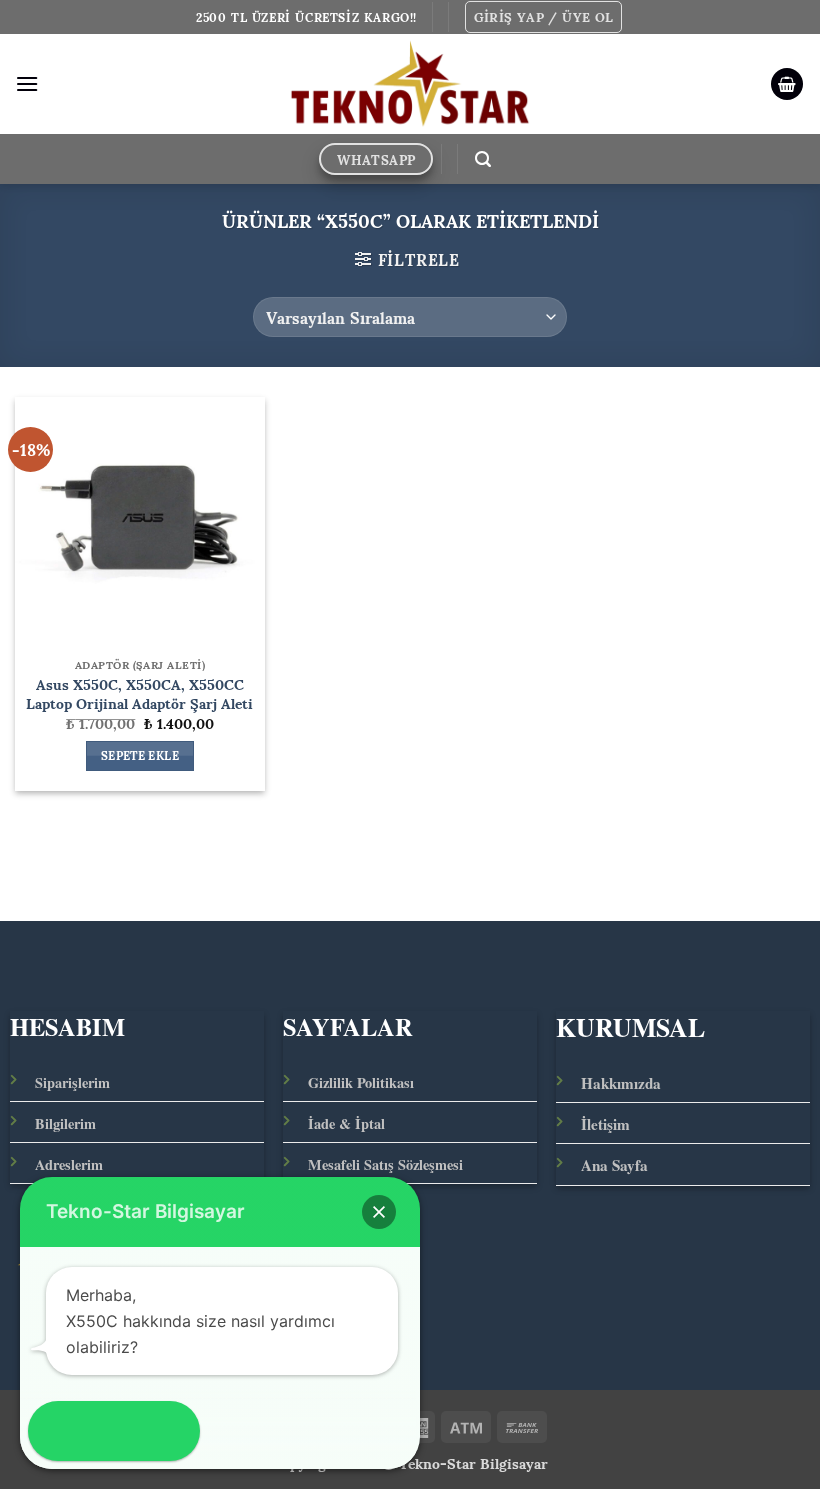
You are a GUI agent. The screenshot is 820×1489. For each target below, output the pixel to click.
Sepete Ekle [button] (140, 756)
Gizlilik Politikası (361, 1082)
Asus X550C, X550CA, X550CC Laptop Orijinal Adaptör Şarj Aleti (139, 692)
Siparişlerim (72, 1082)
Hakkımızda (621, 1083)
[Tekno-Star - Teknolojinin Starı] (410, 84)
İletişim (605, 1124)
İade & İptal (346, 1123)
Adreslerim (69, 1164)
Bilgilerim (65, 1123)
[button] (544, 17)
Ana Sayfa (614, 1165)
